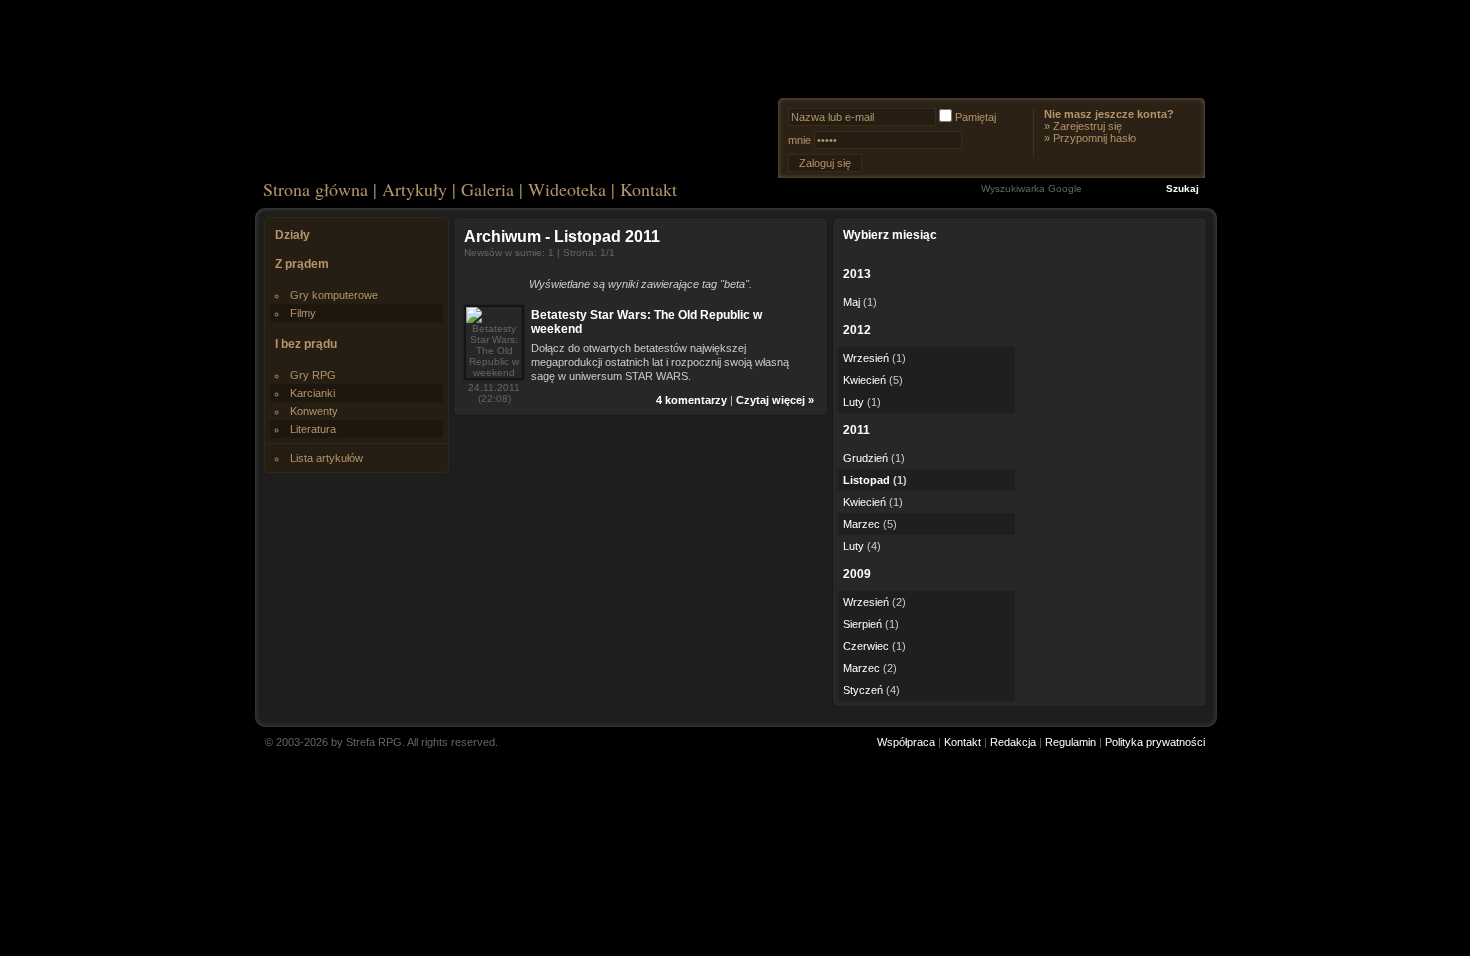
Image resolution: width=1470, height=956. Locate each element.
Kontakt (648, 189)
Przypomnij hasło (1094, 138)
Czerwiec (866, 646)
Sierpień (862, 624)
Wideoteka (567, 189)
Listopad (866, 480)
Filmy (303, 313)
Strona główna (315, 189)
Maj (851, 302)
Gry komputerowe (334, 295)
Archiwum (502, 236)
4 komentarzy (691, 400)
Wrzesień (866, 358)
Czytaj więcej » (775, 400)
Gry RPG (313, 375)
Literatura (313, 429)
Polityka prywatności (1155, 742)
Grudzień (865, 458)
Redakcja (1013, 742)
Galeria (487, 189)
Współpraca (906, 742)
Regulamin (1070, 742)
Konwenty (314, 411)
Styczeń (863, 690)
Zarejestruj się (1087, 126)
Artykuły (414, 189)
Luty (853, 402)
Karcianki (312, 393)
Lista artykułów (326, 458)
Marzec (861, 524)
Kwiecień (864, 380)
